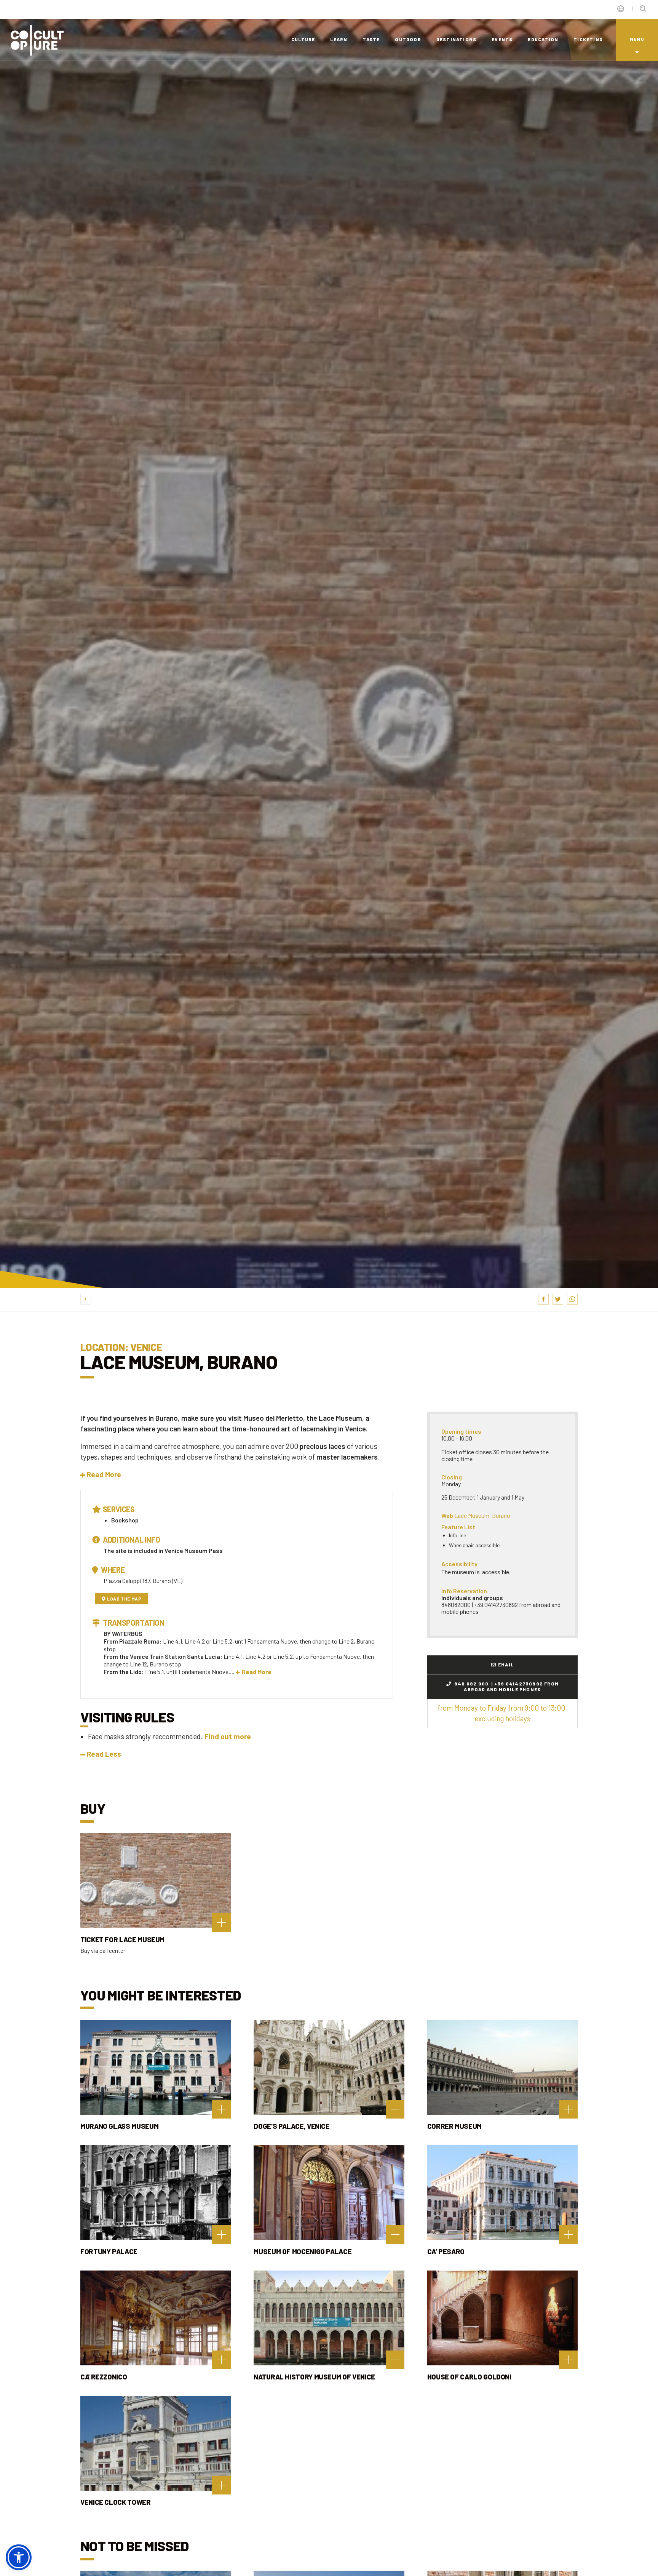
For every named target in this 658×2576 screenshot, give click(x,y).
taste (371, 39)
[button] (101, 1474)
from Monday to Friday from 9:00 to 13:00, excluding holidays (502, 1713)
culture (303, 39)
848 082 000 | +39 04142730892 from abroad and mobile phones (506, 1686)
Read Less (104, 1754)
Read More (257, 1672)
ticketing (588, 39)
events (502, 39)
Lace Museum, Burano (482, 1515)
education (543, 39)
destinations (456, 39)
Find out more (228, 1736)
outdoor (408, 39)
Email (506, 1665)
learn (339, 39)
